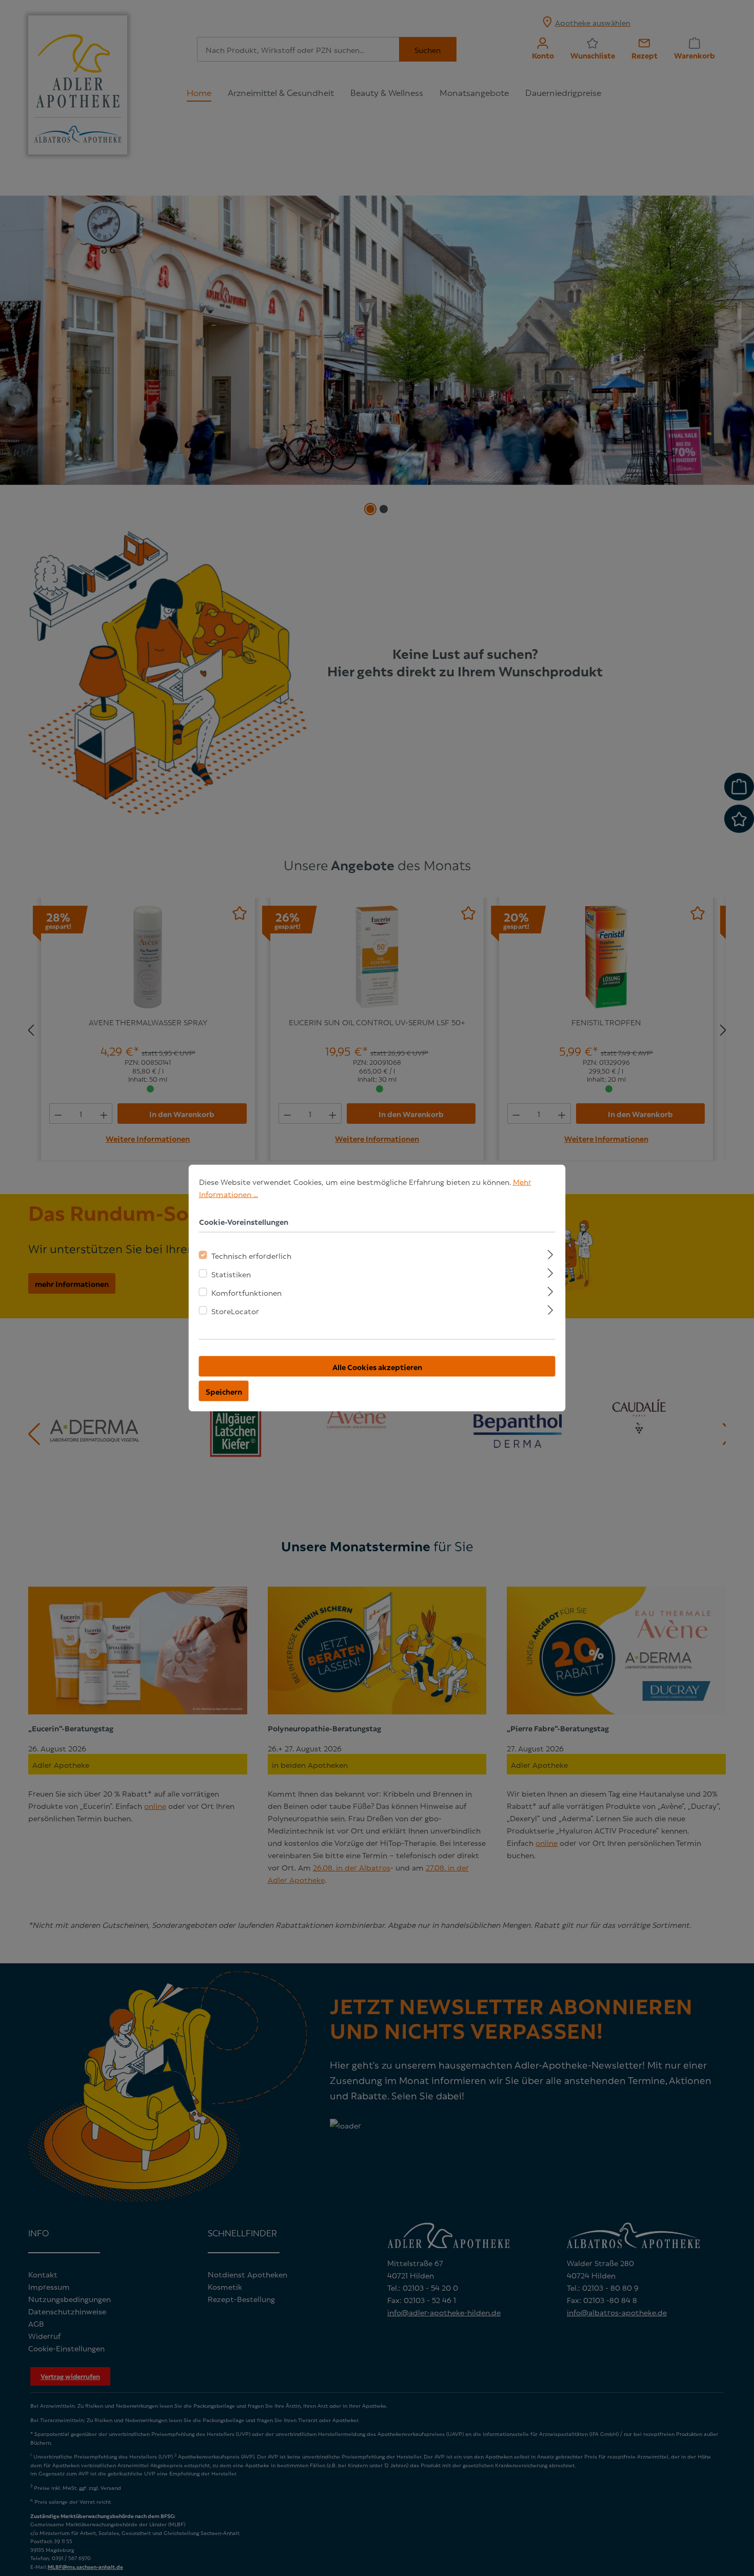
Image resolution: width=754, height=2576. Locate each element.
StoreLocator (235, 1311)
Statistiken (231, 1274)
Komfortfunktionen (246, 1292)
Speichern (224, 1391)
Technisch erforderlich (251, 1255)
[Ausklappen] (550, 1253)
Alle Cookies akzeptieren (377, 1367)
